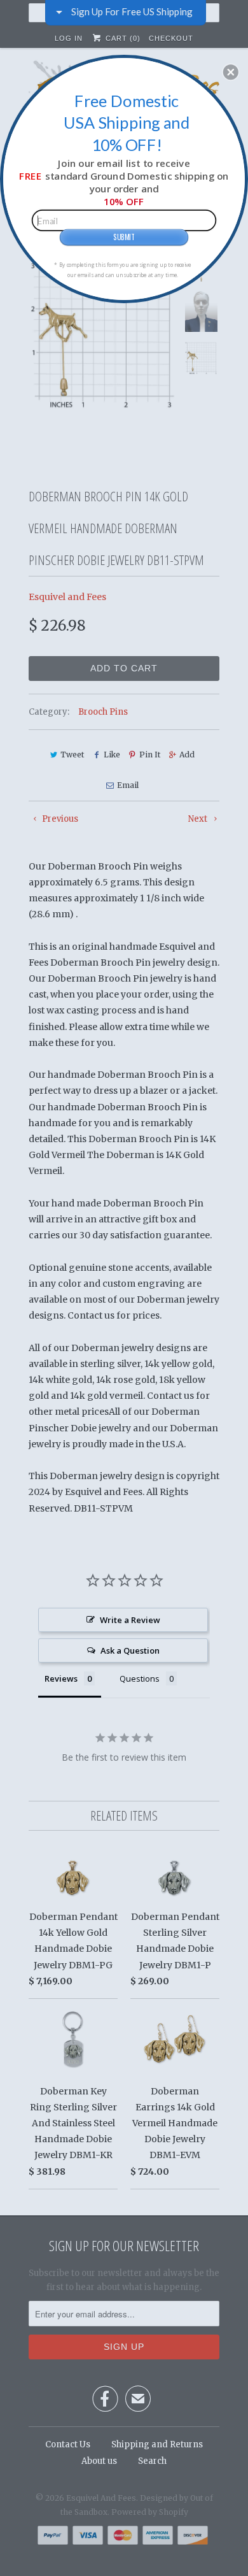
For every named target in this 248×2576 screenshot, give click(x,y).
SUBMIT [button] (124, 237)
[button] (231, 72)
